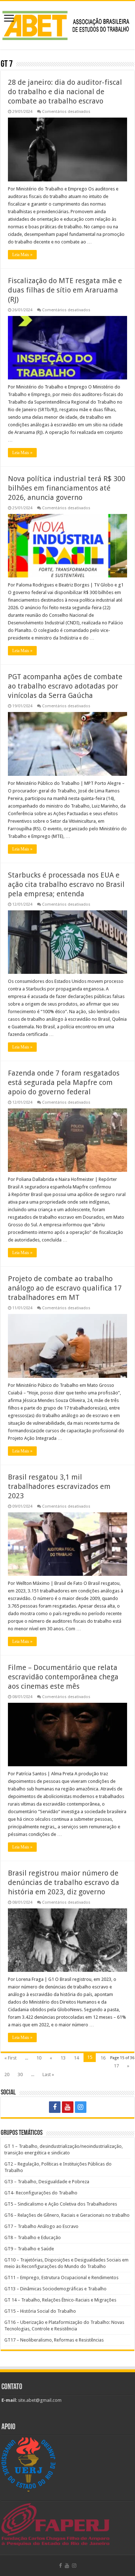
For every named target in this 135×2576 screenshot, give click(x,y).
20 (7, 2074)
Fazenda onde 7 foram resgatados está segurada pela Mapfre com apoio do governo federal (64, 1082)
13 (63, 2058)
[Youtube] (68, 2107)
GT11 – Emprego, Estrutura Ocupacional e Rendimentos (61, 2278)
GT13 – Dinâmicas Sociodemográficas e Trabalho (55, 2289)
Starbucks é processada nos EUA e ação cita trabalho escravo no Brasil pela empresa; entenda (66, 884)
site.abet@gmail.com (39, 2400)
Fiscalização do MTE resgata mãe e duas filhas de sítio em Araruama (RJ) (65, 290)
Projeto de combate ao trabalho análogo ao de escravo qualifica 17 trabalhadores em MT (65, 1288)
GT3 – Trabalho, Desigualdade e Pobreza (47, 2182)
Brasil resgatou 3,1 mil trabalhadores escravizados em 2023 (59, 1486)
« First (10, 2058)
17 (116, 2066)
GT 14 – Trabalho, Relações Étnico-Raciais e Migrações (60, 2300)
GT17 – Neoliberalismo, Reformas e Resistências (54, 2340)
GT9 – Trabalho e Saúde (29, 2249)
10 (39, 2058)
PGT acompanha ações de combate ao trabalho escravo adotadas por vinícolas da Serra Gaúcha (65, 686)
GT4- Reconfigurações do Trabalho (41, 2193)
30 (20, 2074)
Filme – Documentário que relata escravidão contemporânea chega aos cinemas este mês (63, 1677)
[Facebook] (55, 2107)
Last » (48, 2074)
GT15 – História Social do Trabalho (40, 2311)
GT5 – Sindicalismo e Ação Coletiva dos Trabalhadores (61, 2204)
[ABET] (67, 24)
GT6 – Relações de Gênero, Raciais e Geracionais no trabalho (67, 2215)
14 (76, 2058)
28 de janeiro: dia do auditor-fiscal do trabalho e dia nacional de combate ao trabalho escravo (65, 92)
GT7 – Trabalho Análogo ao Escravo (41, 2226)
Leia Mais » (22, 255)
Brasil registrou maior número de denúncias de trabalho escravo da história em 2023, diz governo (64, 1882)
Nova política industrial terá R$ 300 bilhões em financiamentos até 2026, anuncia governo (67, 488)
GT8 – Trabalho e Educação (33, 2237)
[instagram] (81, 2107)
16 (103, 2058)
